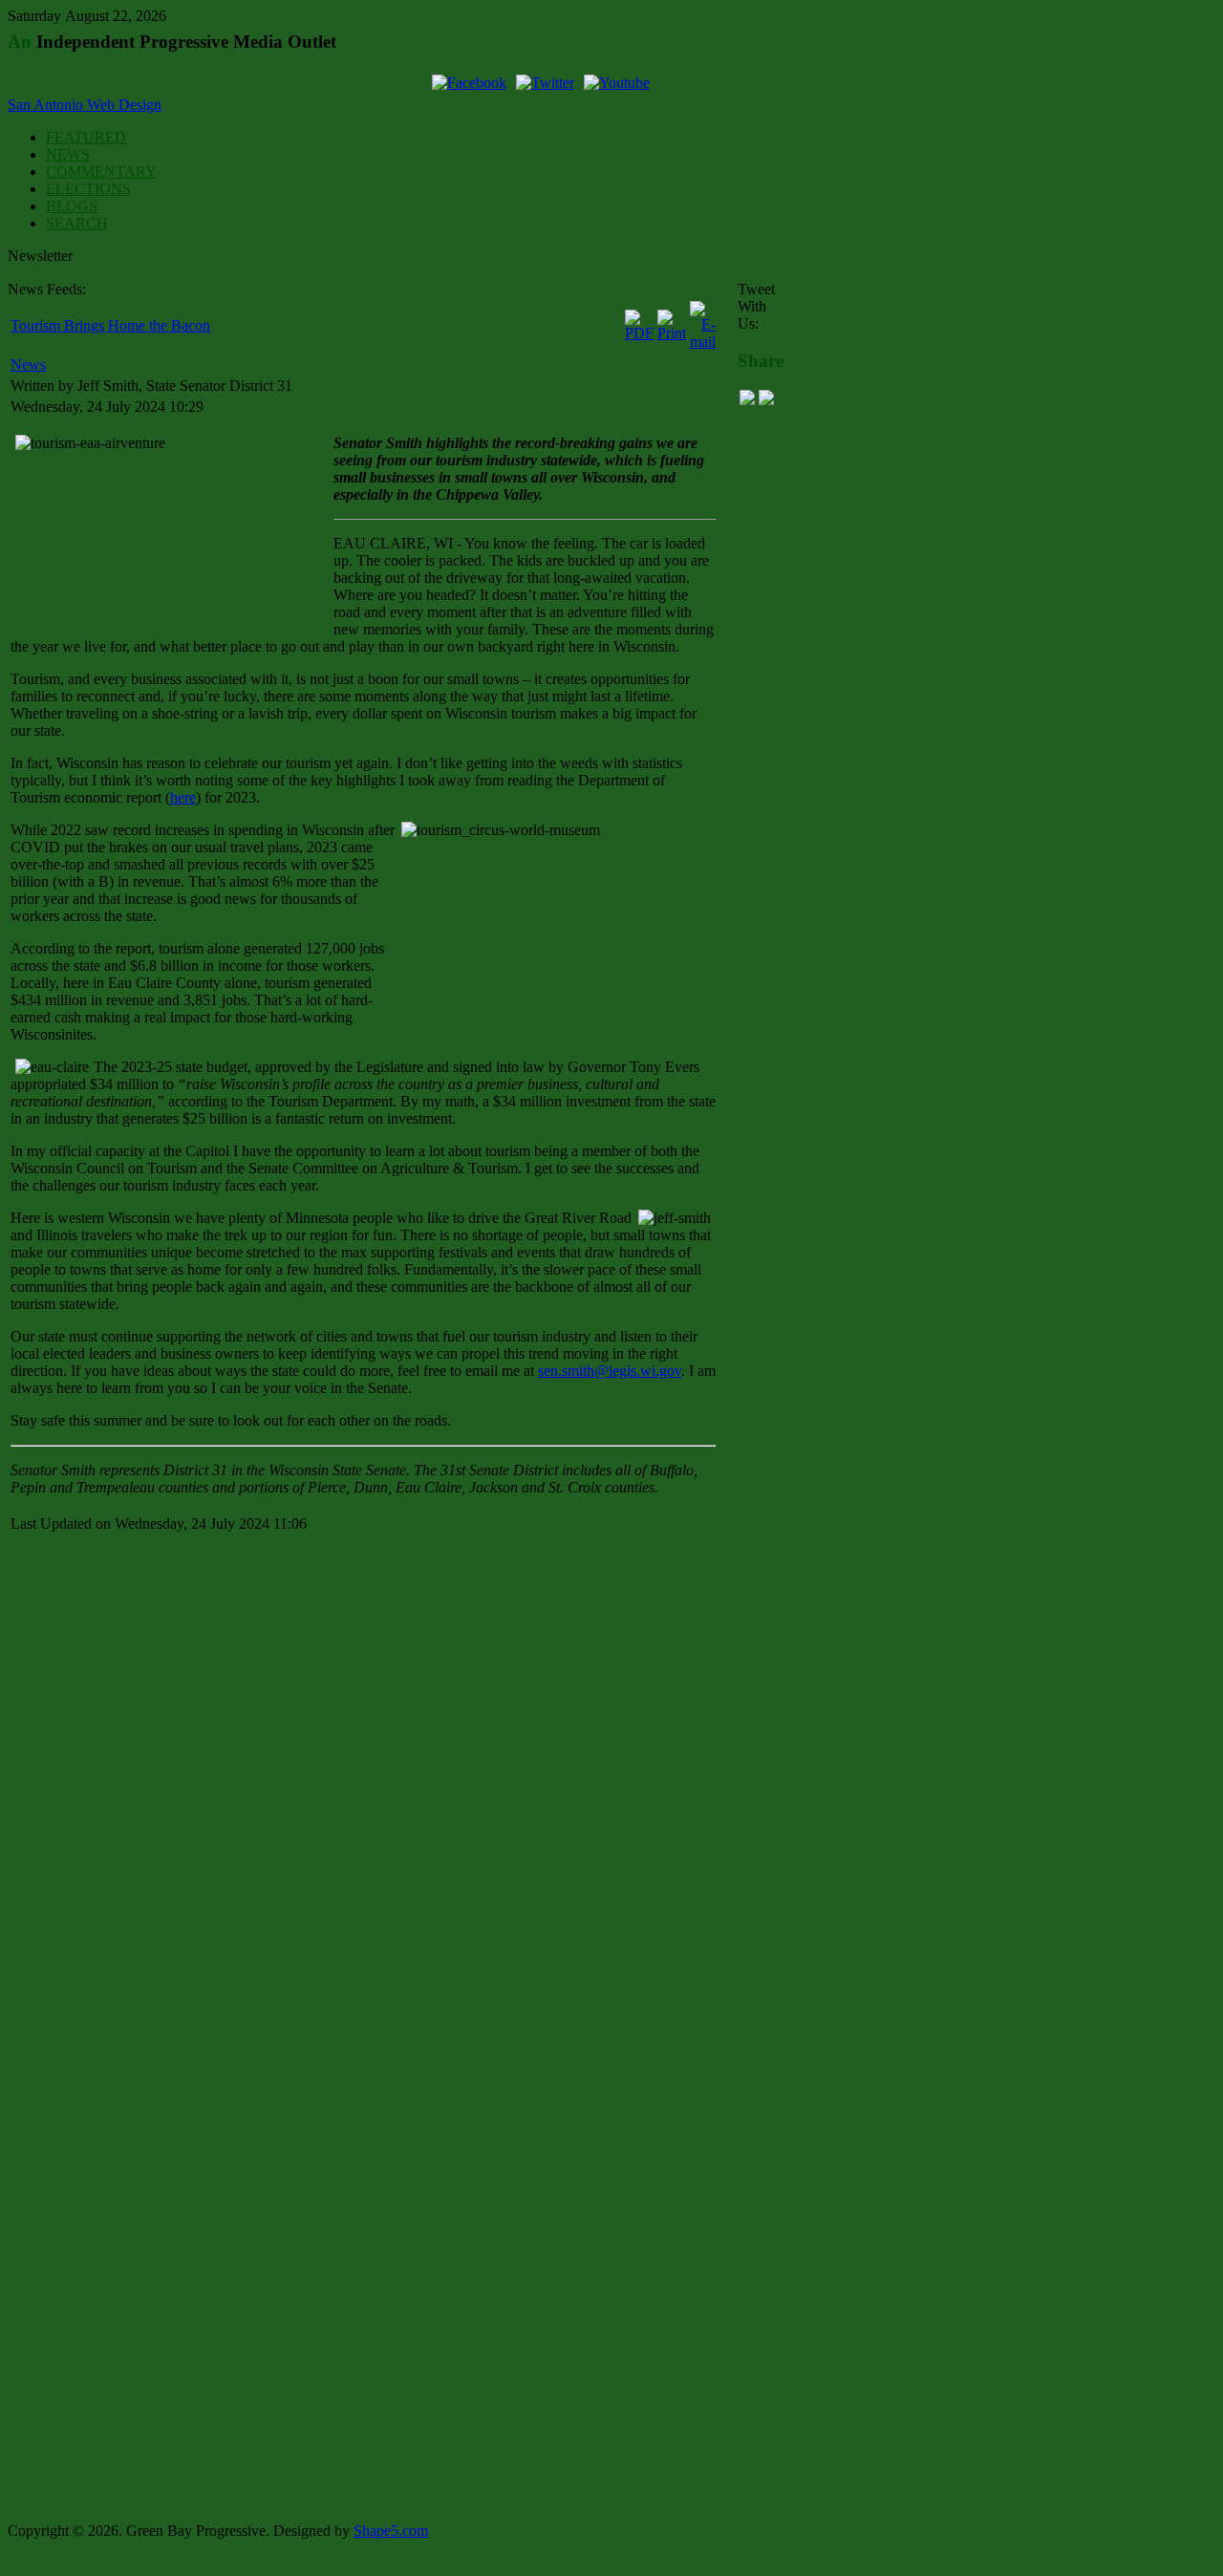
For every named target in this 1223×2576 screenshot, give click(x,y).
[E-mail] (703, 342)
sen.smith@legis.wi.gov (610, 1371)
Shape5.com (391, 2531)
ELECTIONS (88, 189)
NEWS (68, 154)
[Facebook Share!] (747, 400)
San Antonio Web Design (85, 105)
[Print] (672, 333)
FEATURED (86, 137)
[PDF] (639, 333)
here (183, 797)
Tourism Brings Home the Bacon (110, 325)
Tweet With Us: (756, 306)
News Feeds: (47, 289)
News (28, 365)
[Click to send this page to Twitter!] (766, 400)
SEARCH (77, 223)
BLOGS (72, 206)
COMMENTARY (101, 172)
